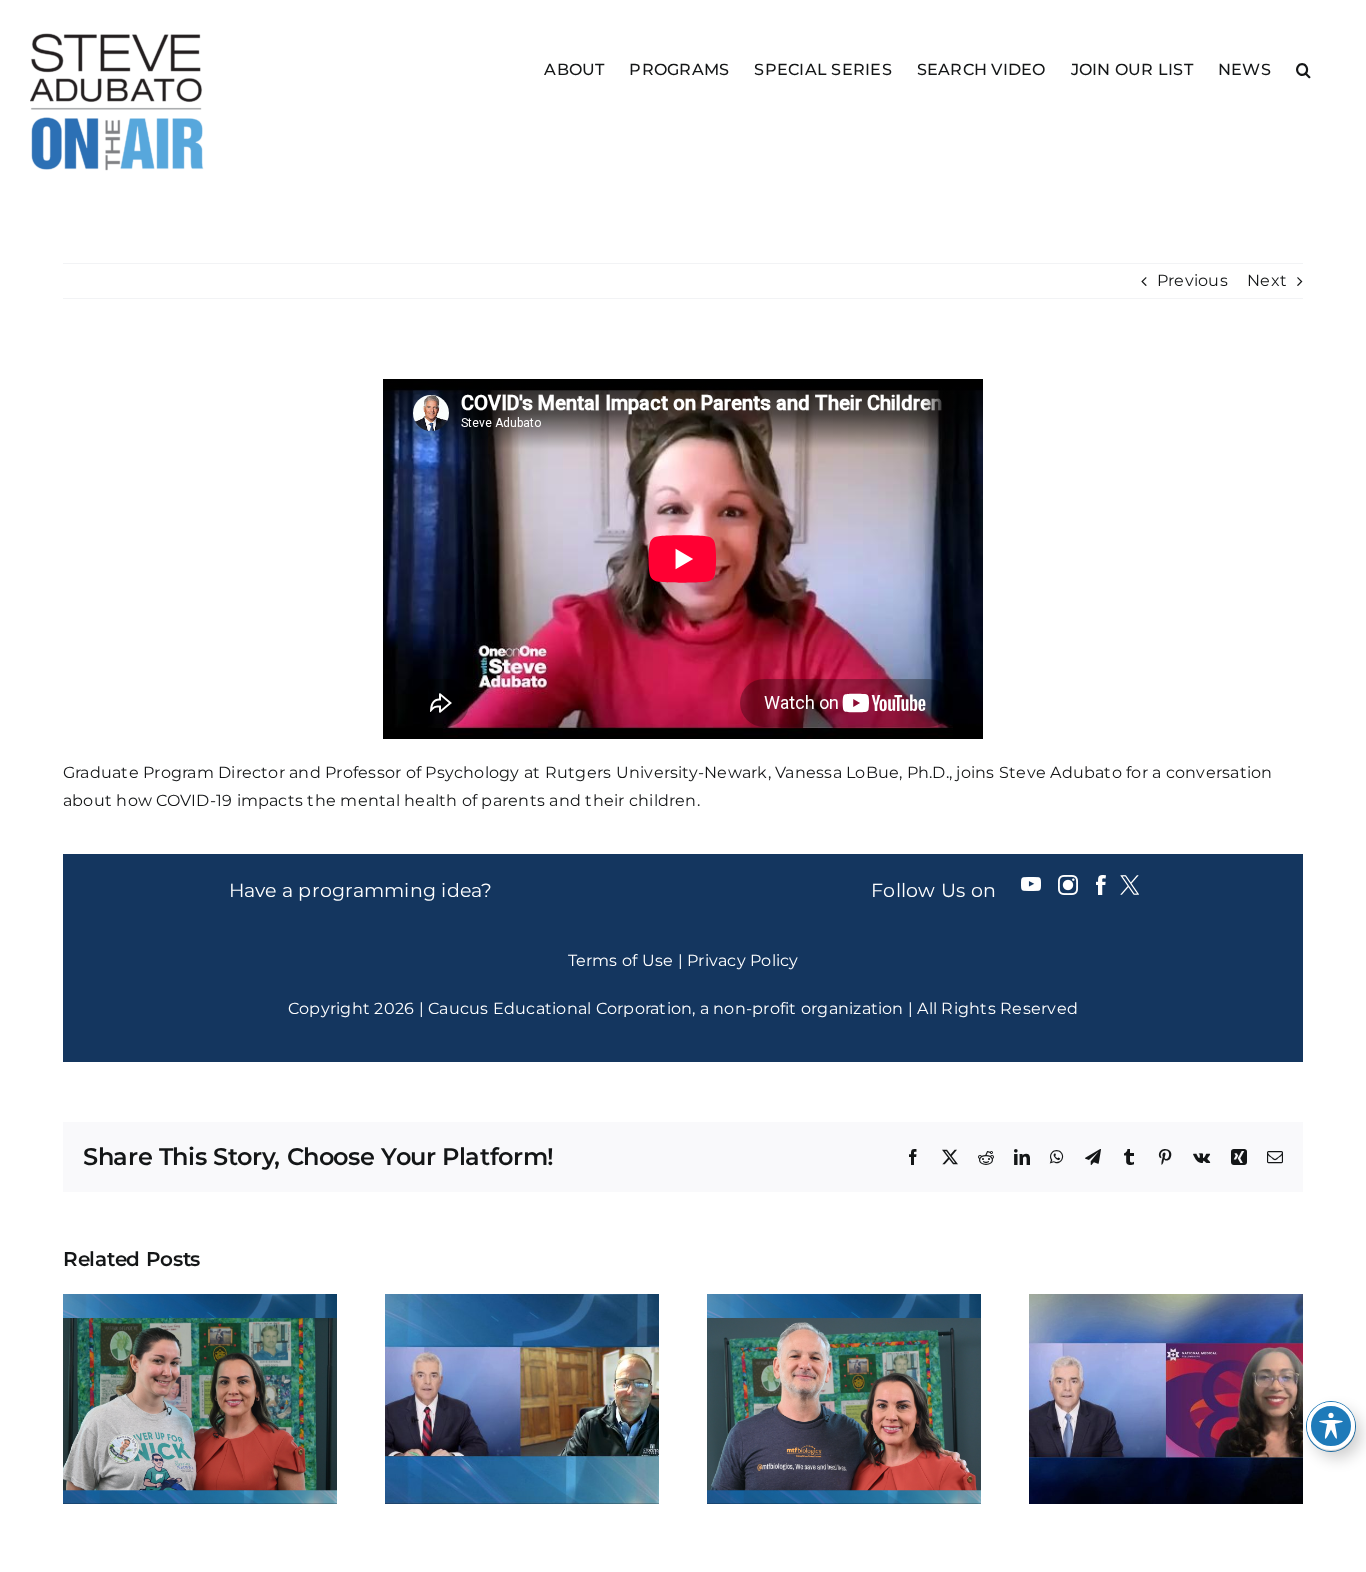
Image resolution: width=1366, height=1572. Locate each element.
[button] (1303, 68)
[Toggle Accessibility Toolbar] (1331, 1426)
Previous (1192, 280)
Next (1267, 280)
